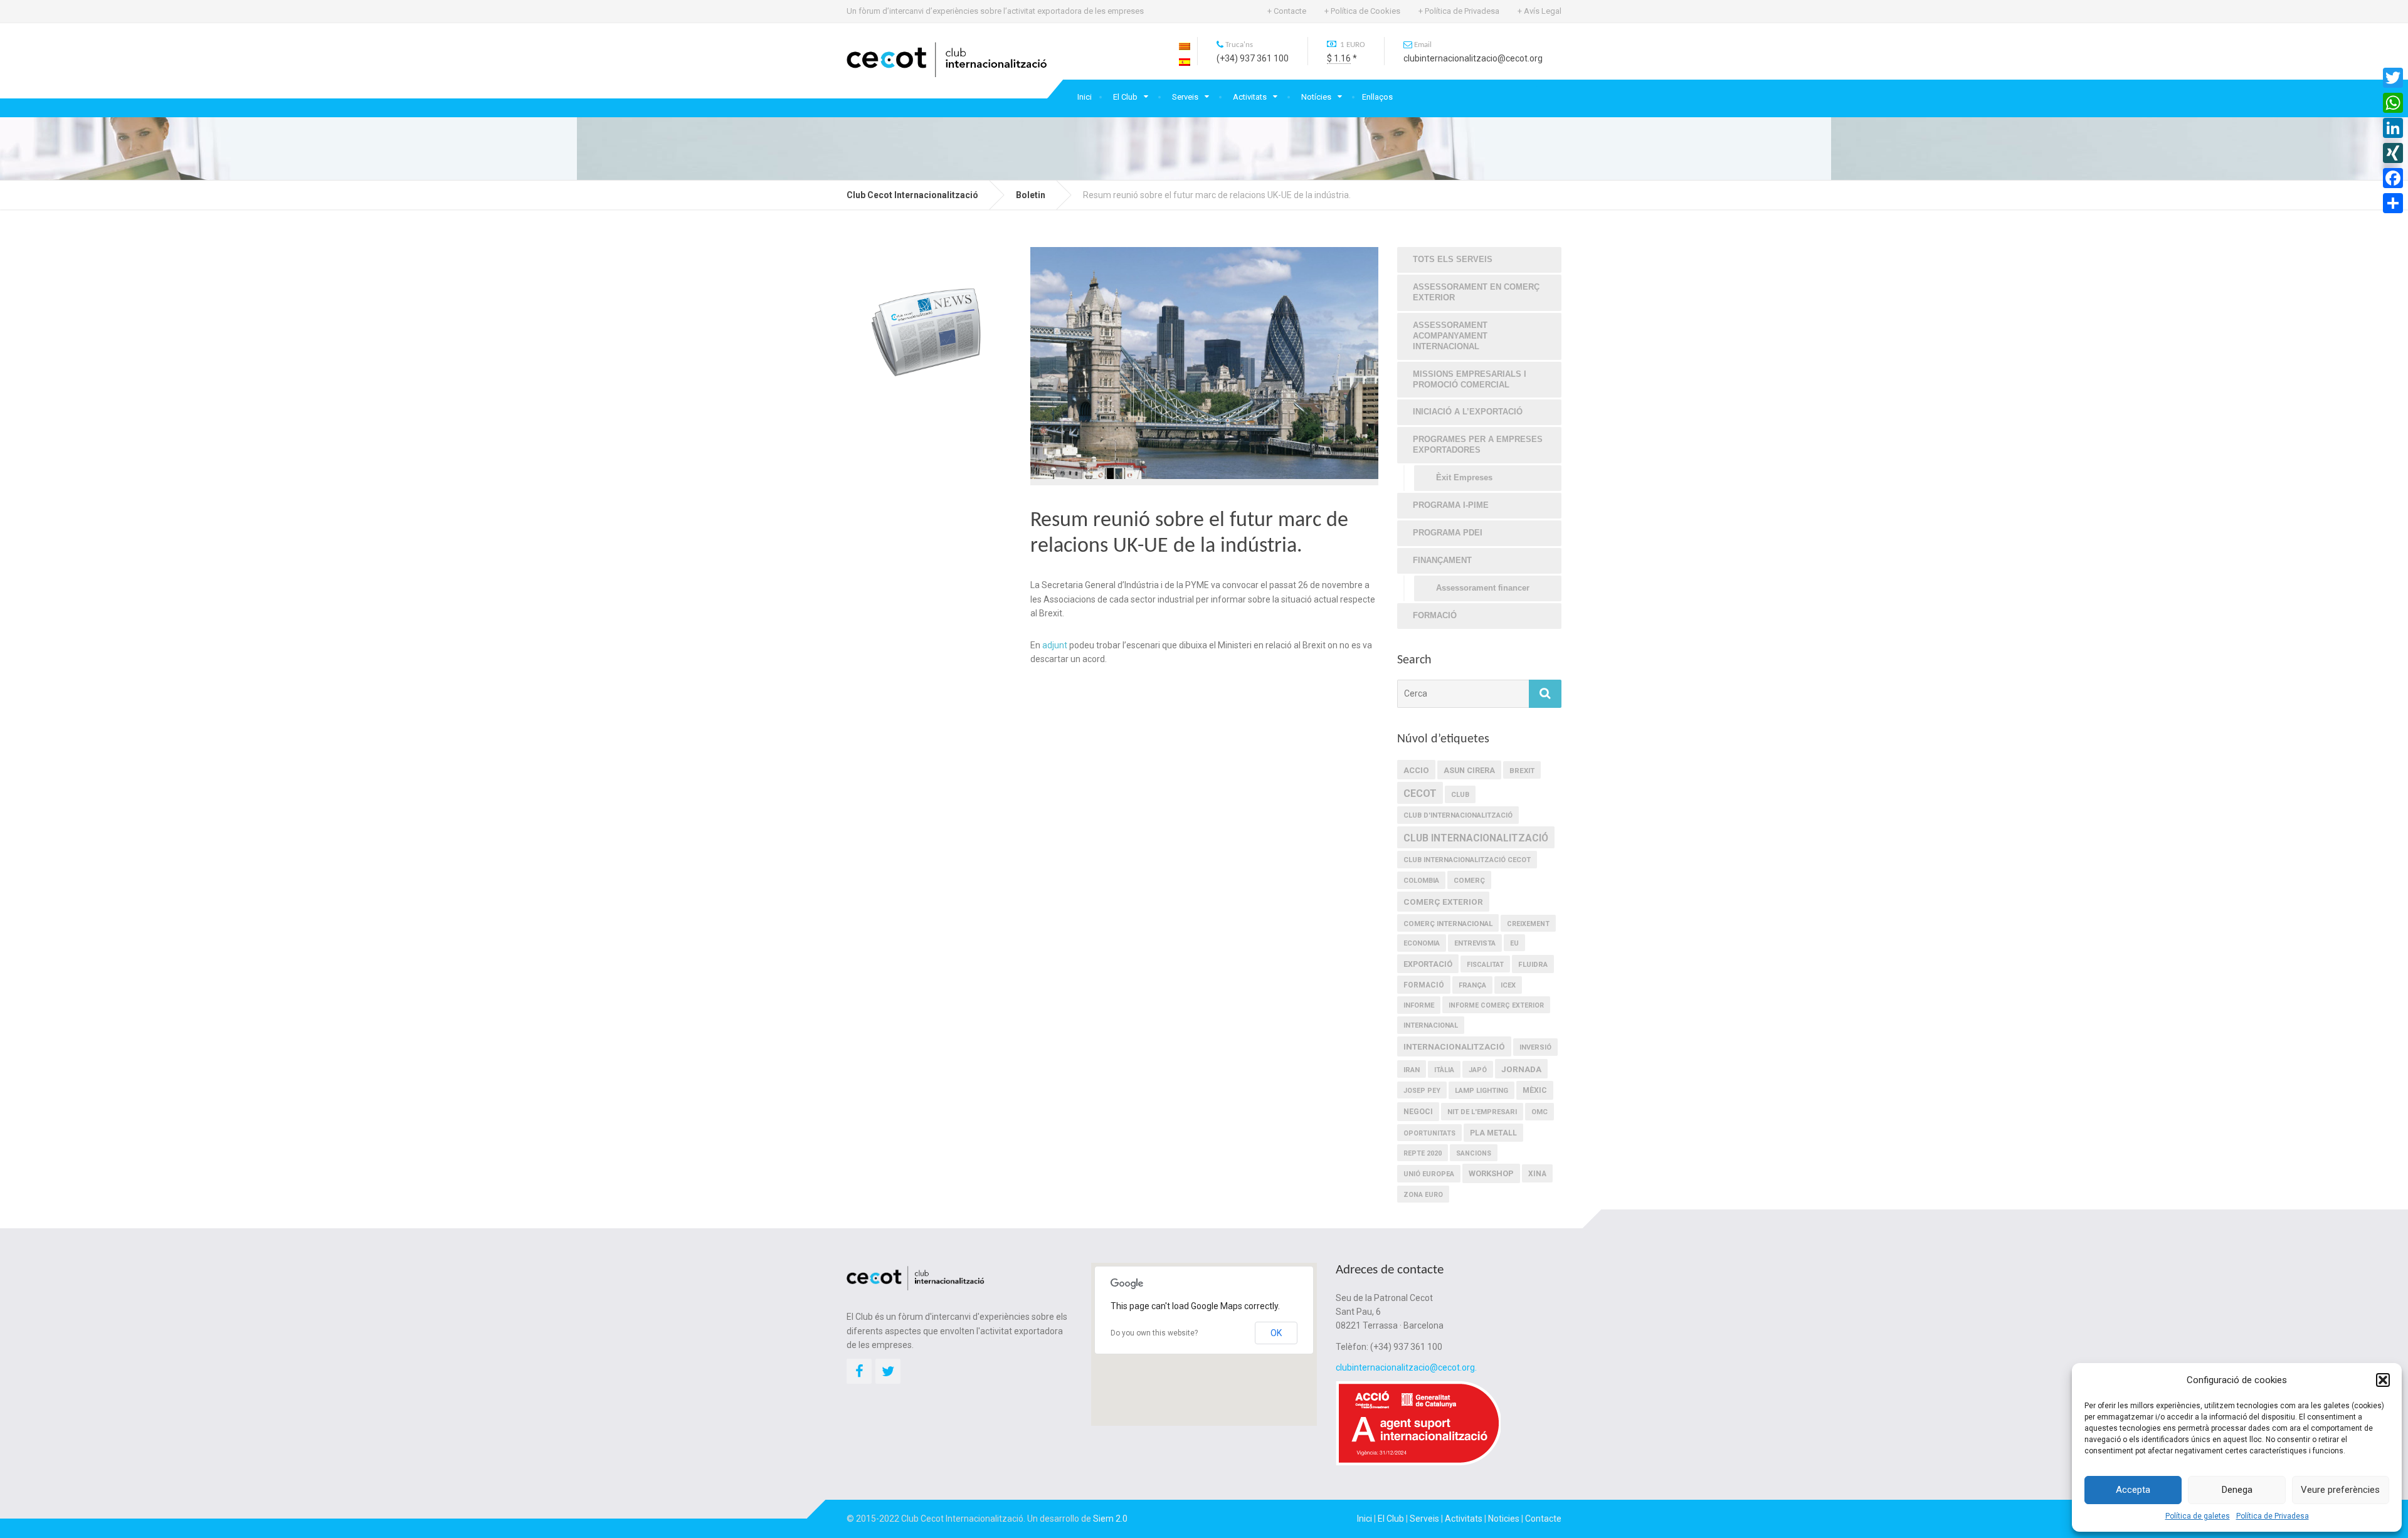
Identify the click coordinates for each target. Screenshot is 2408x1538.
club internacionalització (1476, 838)
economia (1422, 943)
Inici (1085, 97)
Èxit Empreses (1464, 477)
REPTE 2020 (1423, 1153)
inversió (1535, 1047)
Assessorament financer (1483, 588)
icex (1508, 985)
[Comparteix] (2393, 203)
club (1460, 795)
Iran (1412, 1070)
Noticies (1504, 1519)
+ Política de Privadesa (1459, 11)
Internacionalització (1454, 1046)
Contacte (1543, 1519)
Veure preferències (2340, 1490)
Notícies (1316, 97)
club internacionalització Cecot (1467, 860)
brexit (1522, 771)
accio (1416, 770)
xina (1537, 1174)
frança (1472, 985)
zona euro (1423, 1195)
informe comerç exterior (1496, 1005)
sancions (1474, 1153)
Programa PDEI (1448, 533)
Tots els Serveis (1453, 259)
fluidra (1533, 964)
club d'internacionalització (1458, 815)
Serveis (1185, 97)
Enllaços (1377, 97)
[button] (2383, 1380)
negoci (1418, 1112)
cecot (1420, 793)
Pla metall (1493, 1133)
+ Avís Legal (1539, 11)
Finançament (1442, 560)
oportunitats (1429, 1133)
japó (1478, 1070)
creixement (1528, 924)
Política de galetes (2198, 1516)
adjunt (1055, 645)
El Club (1125, 97)
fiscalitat (1485, 965)
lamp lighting (1481, 1091)
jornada (1521, 1069)
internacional (1431, 1025)
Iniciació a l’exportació (1468, 412)
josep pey (1422, 1091)
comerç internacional (1448, 924)
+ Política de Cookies (1362, 11)
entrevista (1475, 943)
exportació (1428, 964)
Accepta (2133, 1490)
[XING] (2393, 153)
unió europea (1429, 1174)
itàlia (1444, 1070)
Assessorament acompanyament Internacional (1450, 336)
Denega (2237, 1490)
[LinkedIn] (2393, 128)
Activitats (1250, 97)
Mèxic (1535, 1090)
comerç (1469, 880)
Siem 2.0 (1110, 1519)
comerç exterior (1443, 902)
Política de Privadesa (2273, 1516)
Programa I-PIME (1451, 505)
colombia (1421, 881)
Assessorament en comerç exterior (1476, 292)
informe (1419, 1005)
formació (1424, 985)
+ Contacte (1287, 11)
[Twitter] (2393, 78)
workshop (1491, 1173)
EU (1514, 943)
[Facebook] (2393, 178)
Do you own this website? (1154, 1333)
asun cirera (1469, 770)
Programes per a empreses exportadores (1478, 445)
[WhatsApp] (2393, 103)
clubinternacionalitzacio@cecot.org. (1406, 1367)
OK (1276, 1333)
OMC (1539, 1112)
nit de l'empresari (1482, 1112)
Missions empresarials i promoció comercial (1470, 379)
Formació (1435, 615)
